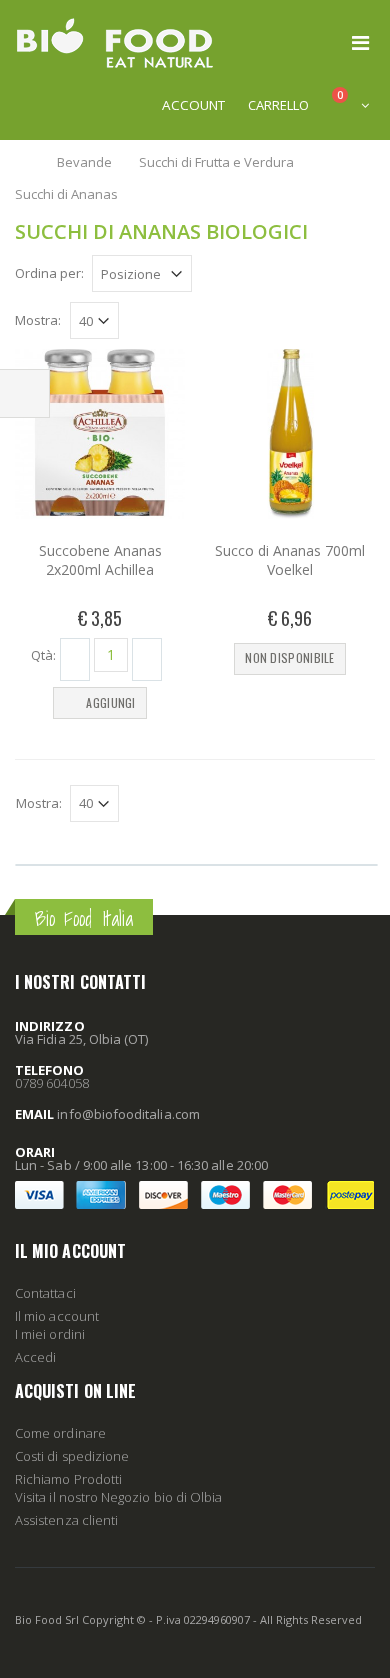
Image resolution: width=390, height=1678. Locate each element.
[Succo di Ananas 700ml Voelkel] (290, 434)
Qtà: (43, 654)
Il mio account (57, 1316)
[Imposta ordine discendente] (204, 272)
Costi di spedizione (72, 1456)
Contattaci (45, 1293)
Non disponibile (290, 657)
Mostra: (38, 320)
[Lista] (364, 276)
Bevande (84, 162)
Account (193, 105)
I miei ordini (50, 1334)
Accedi (35, 1357)
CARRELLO (278, 105)
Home (22, 162)
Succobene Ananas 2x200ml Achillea (100, 560)
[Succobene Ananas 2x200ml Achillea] (100, 434)
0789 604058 (52, 1083)
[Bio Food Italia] (115, 43)
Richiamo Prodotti (68, 1479)
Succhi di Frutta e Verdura (218, 162)
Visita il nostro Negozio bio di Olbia (118, 1497)
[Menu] (360, 42)
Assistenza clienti (66, 1520)
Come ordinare (60, 1433)
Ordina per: (49, 273)
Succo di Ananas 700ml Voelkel (290, 560)
